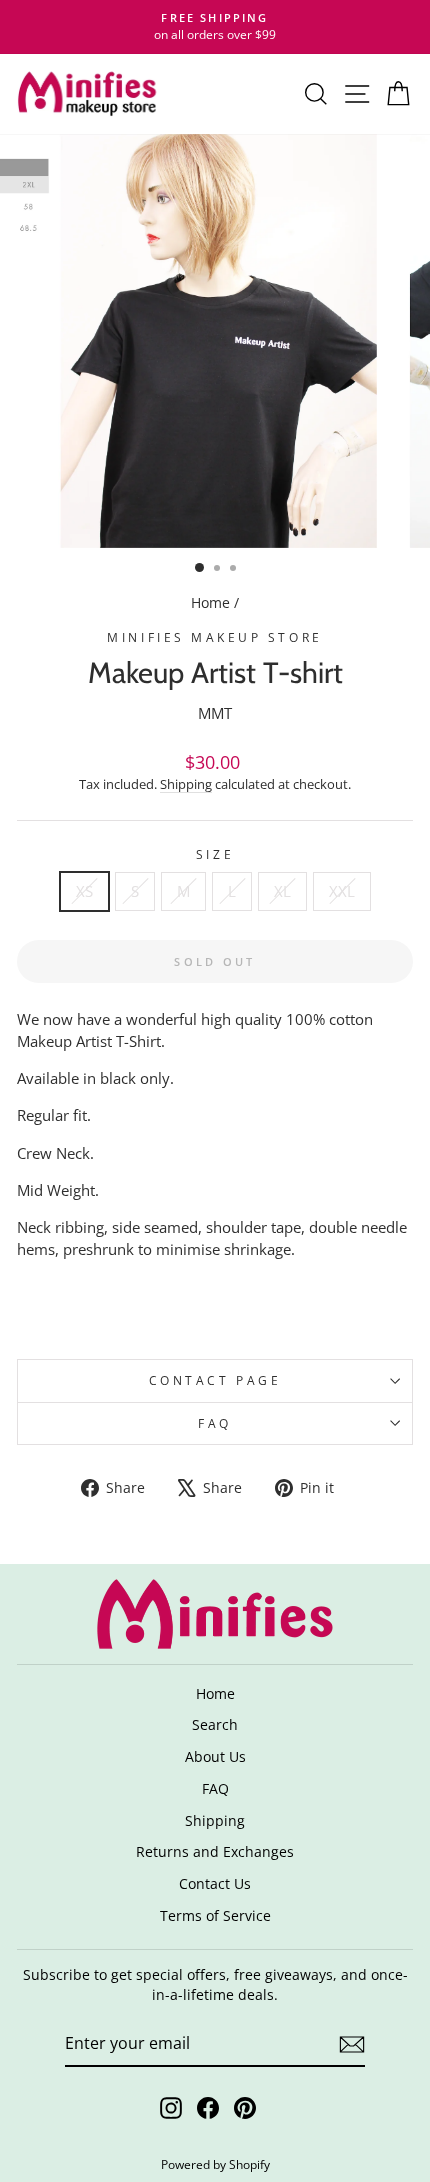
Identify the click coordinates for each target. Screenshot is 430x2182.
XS (84, 891)
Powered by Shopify (215, 2164)
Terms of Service (215, 1915)
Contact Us (215, 1883)
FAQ (215, 1423)
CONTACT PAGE (215, 1380)
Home (210, 602)
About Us (215, 1756)
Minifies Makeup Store (214, 637)
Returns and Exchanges (215, 1851)
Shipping (186, 784)
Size (215, 854)
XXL (342, 891)
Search (215, 1724)
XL (282, 891)
